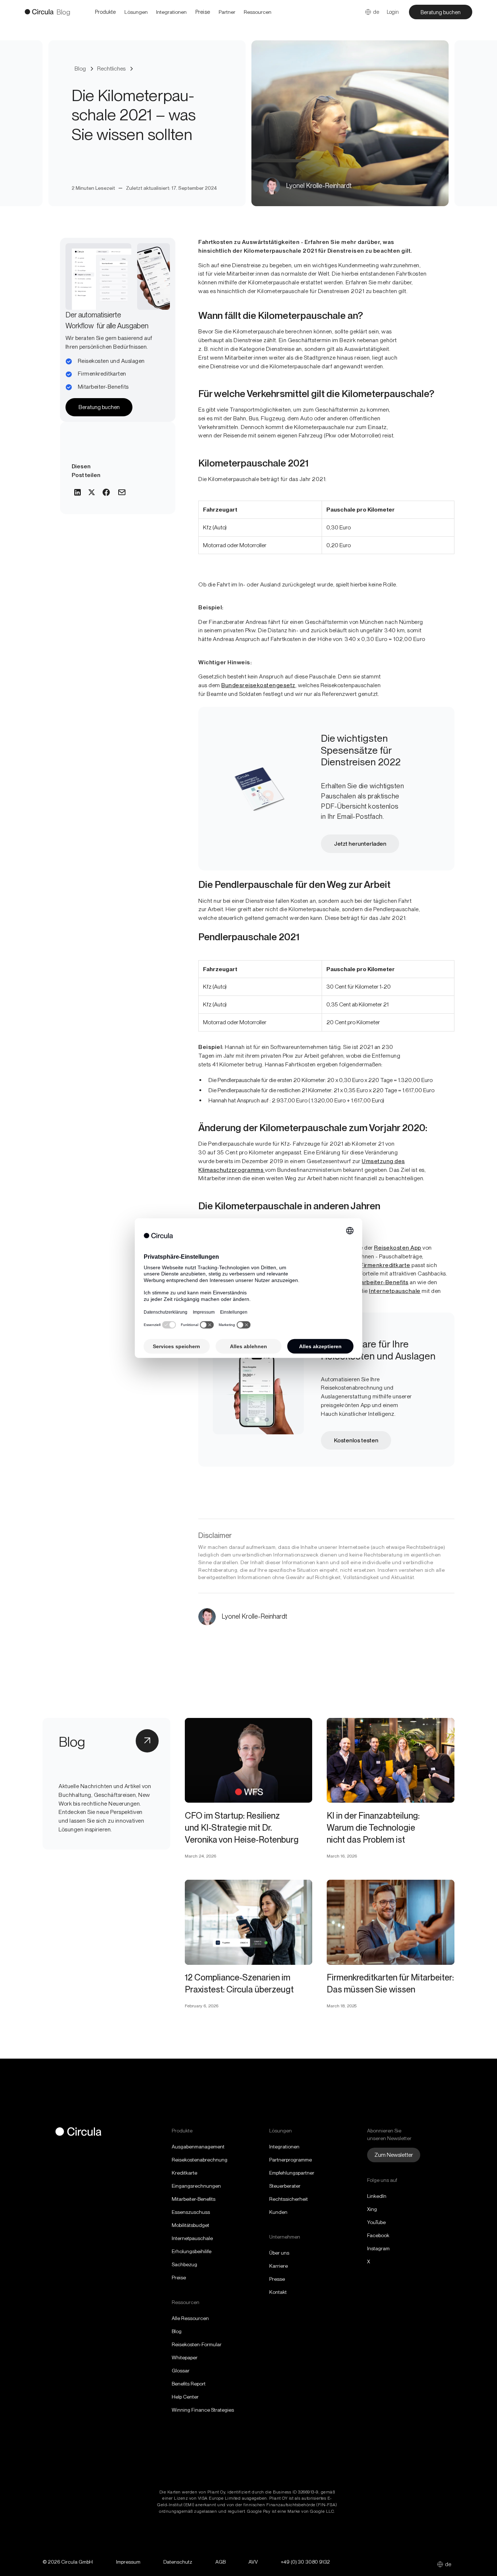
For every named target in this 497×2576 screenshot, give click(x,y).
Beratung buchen (441, 12)
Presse (277, 2279)
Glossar (181, 2371)
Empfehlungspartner (292, 2173)
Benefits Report (189, 2384)
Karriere (279, 2266)
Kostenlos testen (356, 1440)
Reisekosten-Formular (197, 2344)
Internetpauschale (192, 2238)
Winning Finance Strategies (203, 2410)
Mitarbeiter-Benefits (194, 2199)
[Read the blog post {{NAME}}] (249, 1760)
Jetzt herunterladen (360, 844)
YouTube (376, 2222)
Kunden (278, 2212)
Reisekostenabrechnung (200, 2160)
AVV (253, 2562)
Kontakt (278, 2292)
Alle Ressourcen (190, 2318)
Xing (372, 2209)
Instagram (378, 2248)
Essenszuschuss (191, 2212)
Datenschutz (178, 2562)
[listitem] (203, 12)
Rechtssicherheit (289, 2199)
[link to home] (78, 2133)
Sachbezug (184, 2264)
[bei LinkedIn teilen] (77, 493)
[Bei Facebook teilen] (106, 493)
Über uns (279, 2253)
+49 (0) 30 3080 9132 (305, 2562)
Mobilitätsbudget (190, 2225)
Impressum (128, 2562)
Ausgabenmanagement (198, 2147)
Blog (177, 2331)
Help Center (185, 2397)
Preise (179, 2277)
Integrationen (284, 2147)
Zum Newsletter (394, 2155)
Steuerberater (285, 2186)
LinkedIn (377, 2196)
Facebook (378, 2235)
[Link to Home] (39, 12)
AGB (220, 2562)
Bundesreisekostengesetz (258, 685)
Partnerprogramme (291, 2160)
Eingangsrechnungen (196, 2186)
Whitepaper (185, 2357)
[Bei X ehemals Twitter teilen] (92, 493)
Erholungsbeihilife (192, 2251)
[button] (105, 12)
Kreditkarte (184, 2173)
